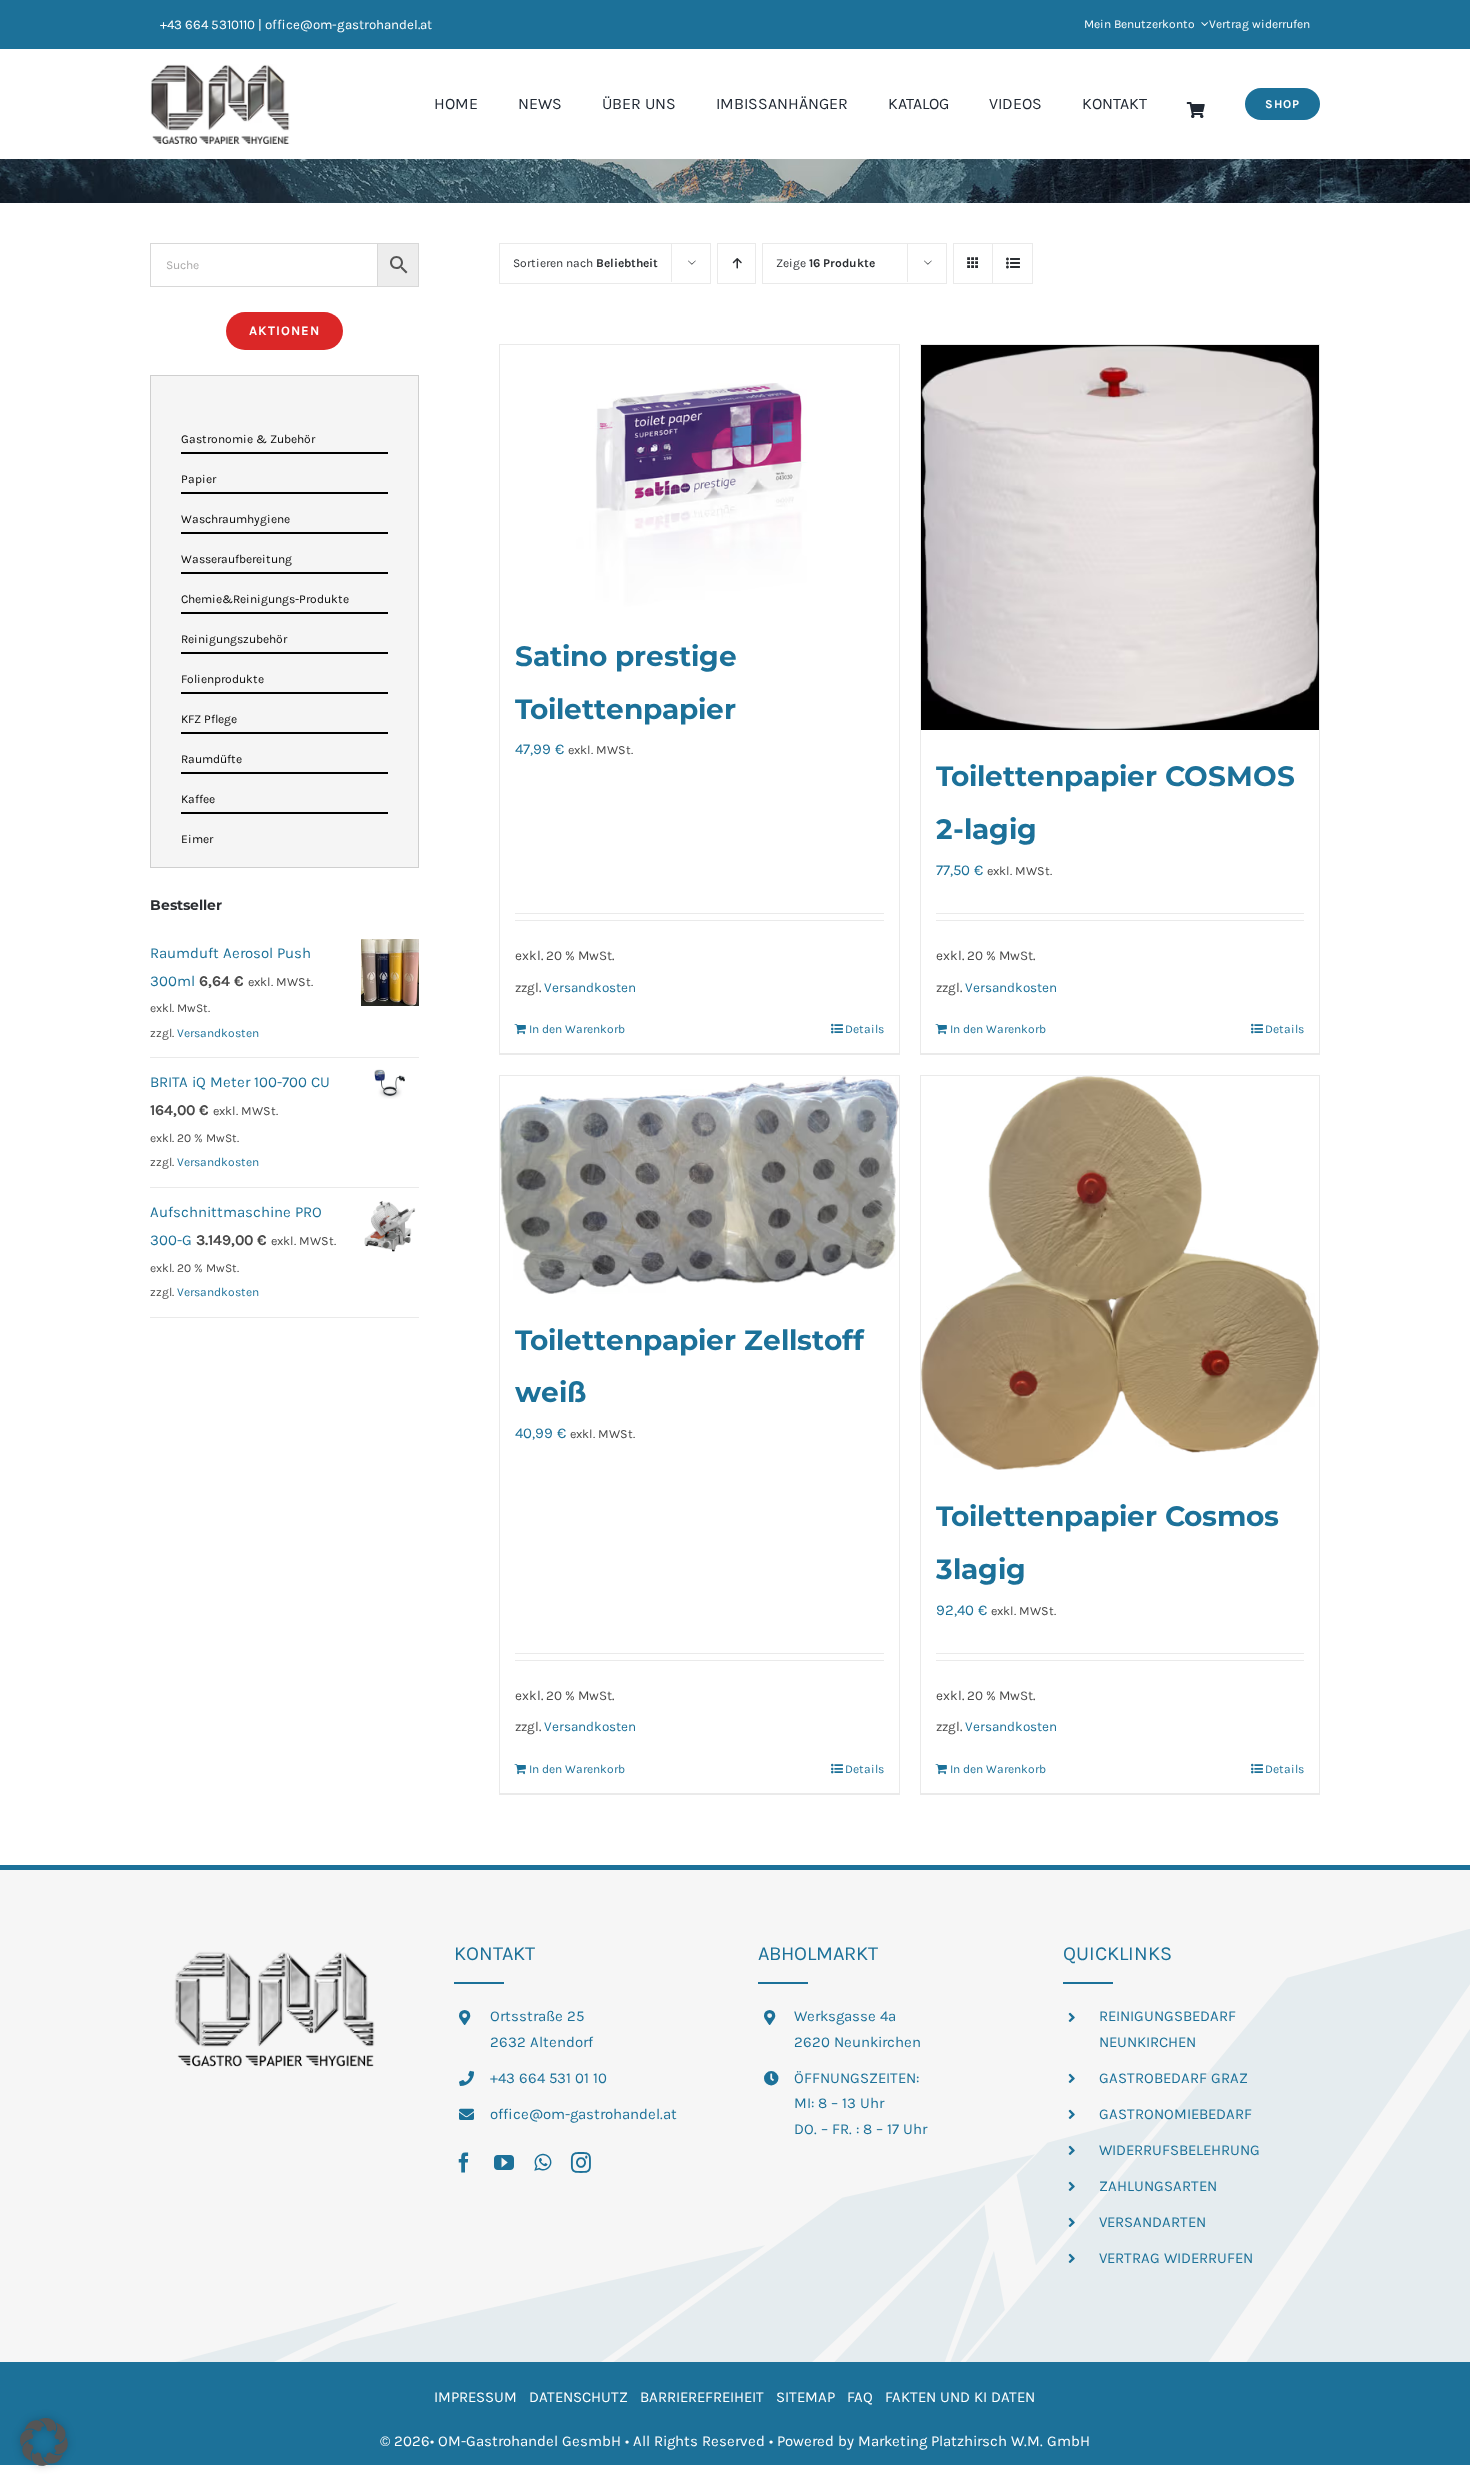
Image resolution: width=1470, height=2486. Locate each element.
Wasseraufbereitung (236, 559)
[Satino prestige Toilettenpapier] (699, 477)
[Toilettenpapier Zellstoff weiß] (699, 1185)
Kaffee (198, 799)
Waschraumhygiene (235, 519)
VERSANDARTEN (1152, 2222)
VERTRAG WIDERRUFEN (1176, 2258)
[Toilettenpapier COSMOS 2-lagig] (1120, 538)
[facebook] (464, 2163)
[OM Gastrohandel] (220, 71)
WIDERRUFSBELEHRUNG (1179, 2150)
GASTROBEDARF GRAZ (1173, 2078)
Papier (198, 479)
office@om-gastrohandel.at (583, 2114)
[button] (44, 2442)
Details (864, 1029)
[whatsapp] (542, 2163)
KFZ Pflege (209, 719)
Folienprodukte (222, 679)
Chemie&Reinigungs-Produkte (265, 599)
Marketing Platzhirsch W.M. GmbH (974, 2441)
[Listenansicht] (1012, 263)
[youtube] (504, 2163)
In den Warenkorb (577, 1029)
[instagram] (581, 2163)
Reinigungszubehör (234, 639)
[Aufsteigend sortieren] (736, 263)
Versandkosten (590, 987)
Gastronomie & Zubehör (248, 439)
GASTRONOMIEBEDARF (1175, 2114)
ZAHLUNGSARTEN (1158, 2186)
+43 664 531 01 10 (548, 2078)
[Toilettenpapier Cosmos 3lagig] (1120, 1273)
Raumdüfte (211, 759)
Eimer (197, 839)
